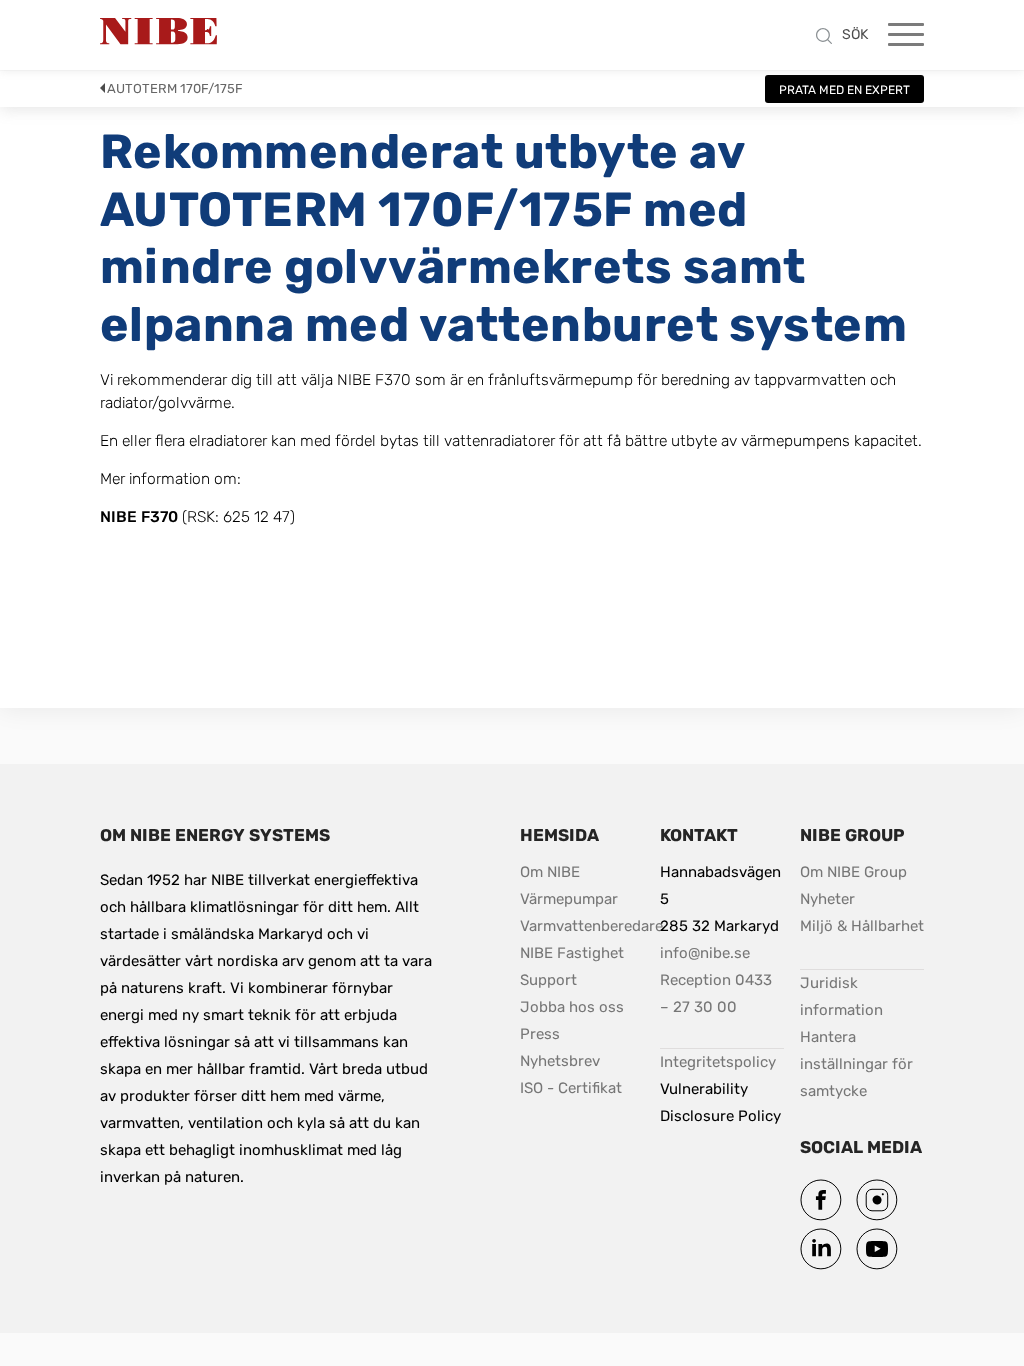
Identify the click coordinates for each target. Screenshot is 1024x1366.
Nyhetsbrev (560, 1061)
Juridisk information (862, 996)
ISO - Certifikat (571, 1088)
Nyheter (827, 899)
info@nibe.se (705, 953)
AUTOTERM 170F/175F (175, 88)
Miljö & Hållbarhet (862, 926)
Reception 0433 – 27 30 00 (718, 993)
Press (540, 1034)
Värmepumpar (569, 899)
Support (548, 980)
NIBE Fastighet (572, 953)
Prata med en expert (844, 90)
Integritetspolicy (718, 1062)
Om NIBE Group (853, 872)
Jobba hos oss (572, 1007)
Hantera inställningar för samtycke (858, 1064)
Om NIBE (552, 872)
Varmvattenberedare (591, 926)
